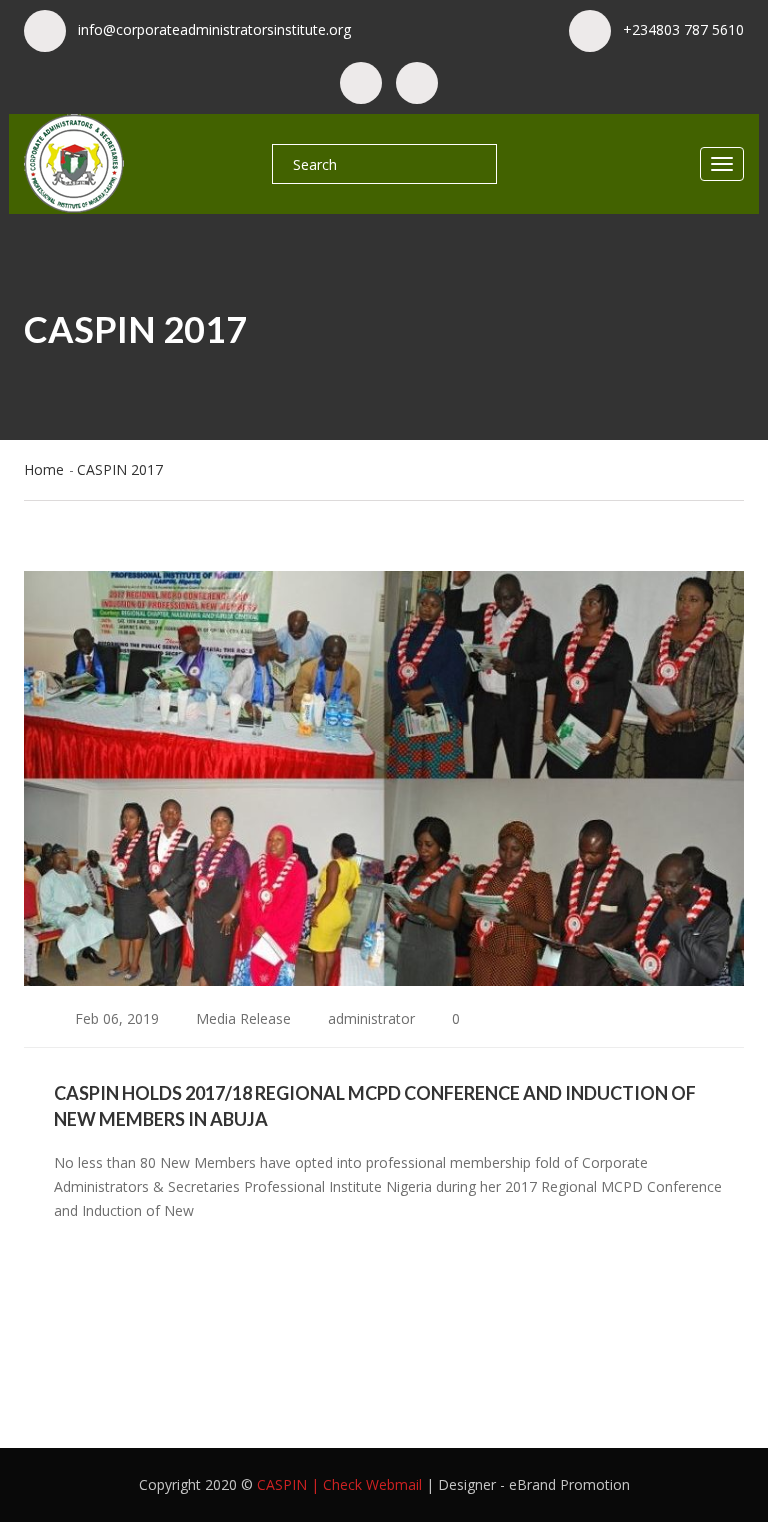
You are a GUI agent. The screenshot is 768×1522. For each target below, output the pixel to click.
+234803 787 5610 (683, 29)
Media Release (243, 1018)
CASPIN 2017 (120, 469)
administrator (369, 1018)
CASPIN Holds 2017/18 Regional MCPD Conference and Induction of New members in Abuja (375, 1106)
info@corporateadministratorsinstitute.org (214, 29)
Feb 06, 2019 (115, 1018)
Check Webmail (372, 1484)
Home (44, 469)
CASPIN (282, 1484)
